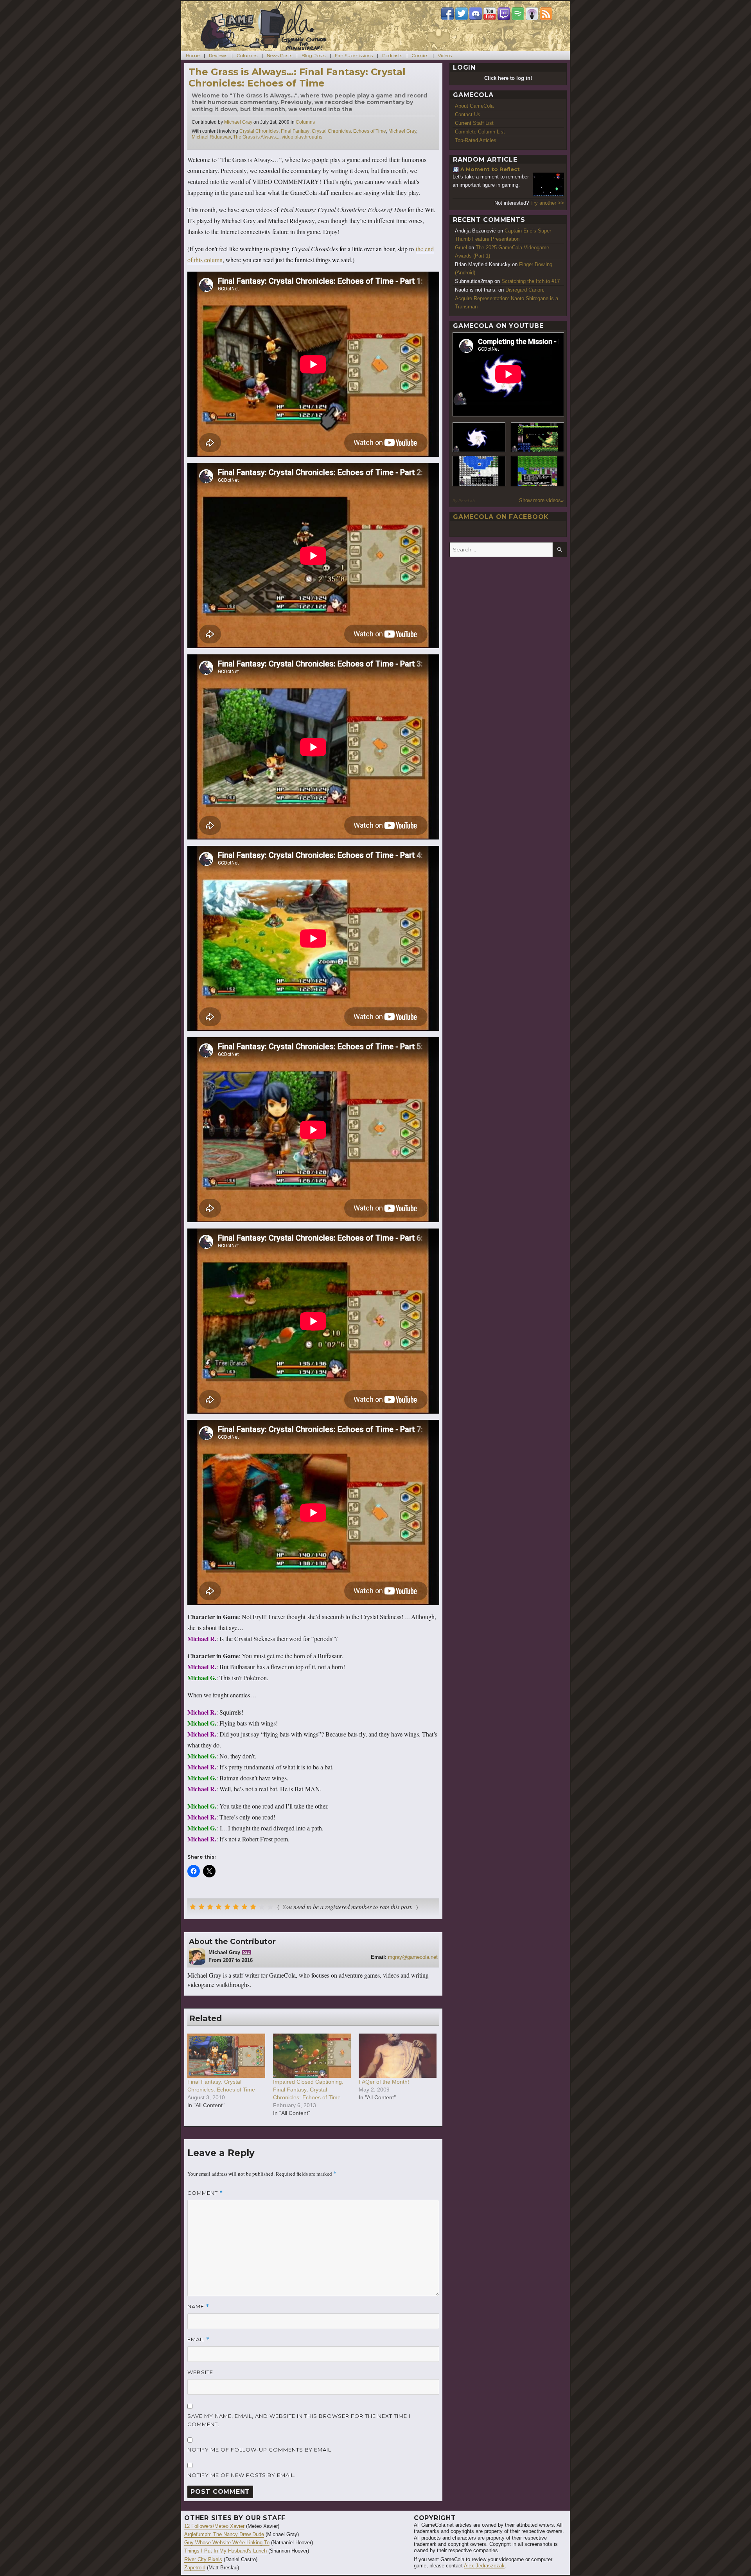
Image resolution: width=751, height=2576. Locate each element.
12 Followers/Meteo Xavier (214, 2526)
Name (198, 2307)
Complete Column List (480, 132)
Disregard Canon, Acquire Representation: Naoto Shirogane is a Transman (507, 298)
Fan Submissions (354, 55)
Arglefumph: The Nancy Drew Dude (224, 2534)
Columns (247, 55)
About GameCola (474, 106)
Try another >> (547, 203)
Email (199, 2339)
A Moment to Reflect (490, 169)
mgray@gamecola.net (413, 1957)
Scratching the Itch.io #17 (531, 281)
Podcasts (392, 55)
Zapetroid (195, 2568)
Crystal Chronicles (259, 131)
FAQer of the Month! (384, 2082)
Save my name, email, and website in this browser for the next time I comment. (299, 2420)
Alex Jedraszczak (484, 2566)
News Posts (279, 55)
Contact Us (468, 114)
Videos (445, 55)
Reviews (218, 55)
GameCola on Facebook (501, 517)
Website (200, 2372)
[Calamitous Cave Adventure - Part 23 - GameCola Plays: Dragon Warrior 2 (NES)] (479, 471)
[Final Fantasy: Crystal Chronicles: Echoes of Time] (226, 2056)
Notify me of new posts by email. (242, 2475)
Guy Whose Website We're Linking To (227, 2543)
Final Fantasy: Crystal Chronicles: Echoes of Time (333, 131)
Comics (420, 55)
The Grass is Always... (256, 137)
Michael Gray (238, 122)
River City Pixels (203, 2559)
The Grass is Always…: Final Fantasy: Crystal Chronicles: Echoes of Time (297, 77)
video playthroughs (302, 137)
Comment (205, 2193)
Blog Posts (314, 55)
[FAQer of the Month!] (398, 2056)
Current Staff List (474, 123)
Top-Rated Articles (476, 140)
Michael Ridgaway (211, 137)
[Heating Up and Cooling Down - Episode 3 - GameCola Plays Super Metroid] (537, 437)
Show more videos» (541, 500)
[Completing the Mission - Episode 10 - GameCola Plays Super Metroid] (479, 437)
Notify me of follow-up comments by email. (260, 2450)
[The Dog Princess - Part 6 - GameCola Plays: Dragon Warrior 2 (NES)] (537, 471)
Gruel (461, 248)
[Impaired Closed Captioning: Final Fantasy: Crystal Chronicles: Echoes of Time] (312, 2056)
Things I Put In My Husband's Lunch (225, 2551)
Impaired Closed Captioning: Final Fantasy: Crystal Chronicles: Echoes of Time (308, 2090)
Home (193, 55)
